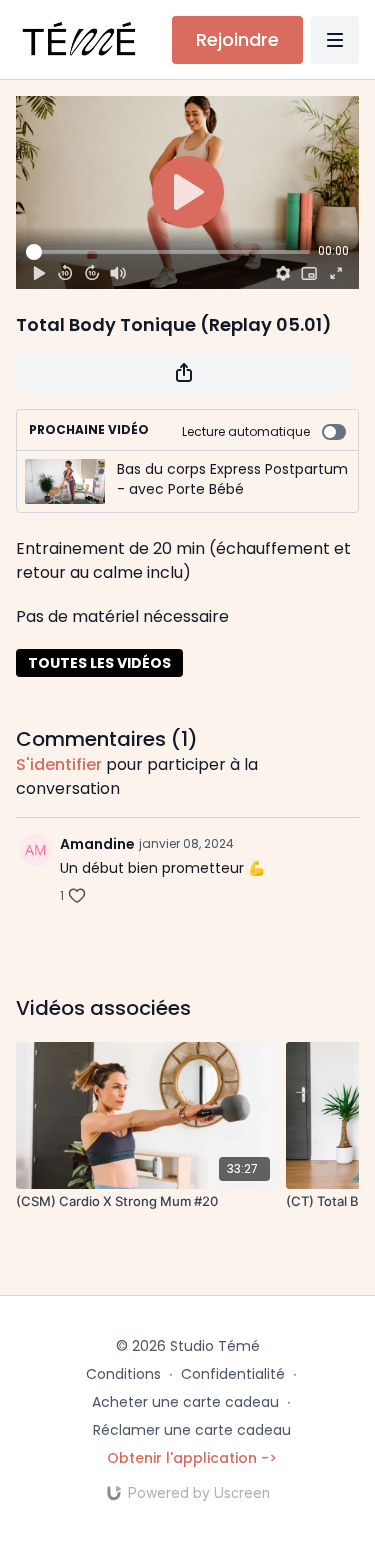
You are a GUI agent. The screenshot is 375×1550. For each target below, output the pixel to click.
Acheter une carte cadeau (185, 1402)
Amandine (97, 844)
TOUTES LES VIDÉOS (99, 663)
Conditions (123, 1374)
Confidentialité (233, 1374)
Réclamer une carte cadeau (192, 1430)
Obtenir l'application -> (192, 1458)
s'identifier (59, 764)
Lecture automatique (246, 431)
